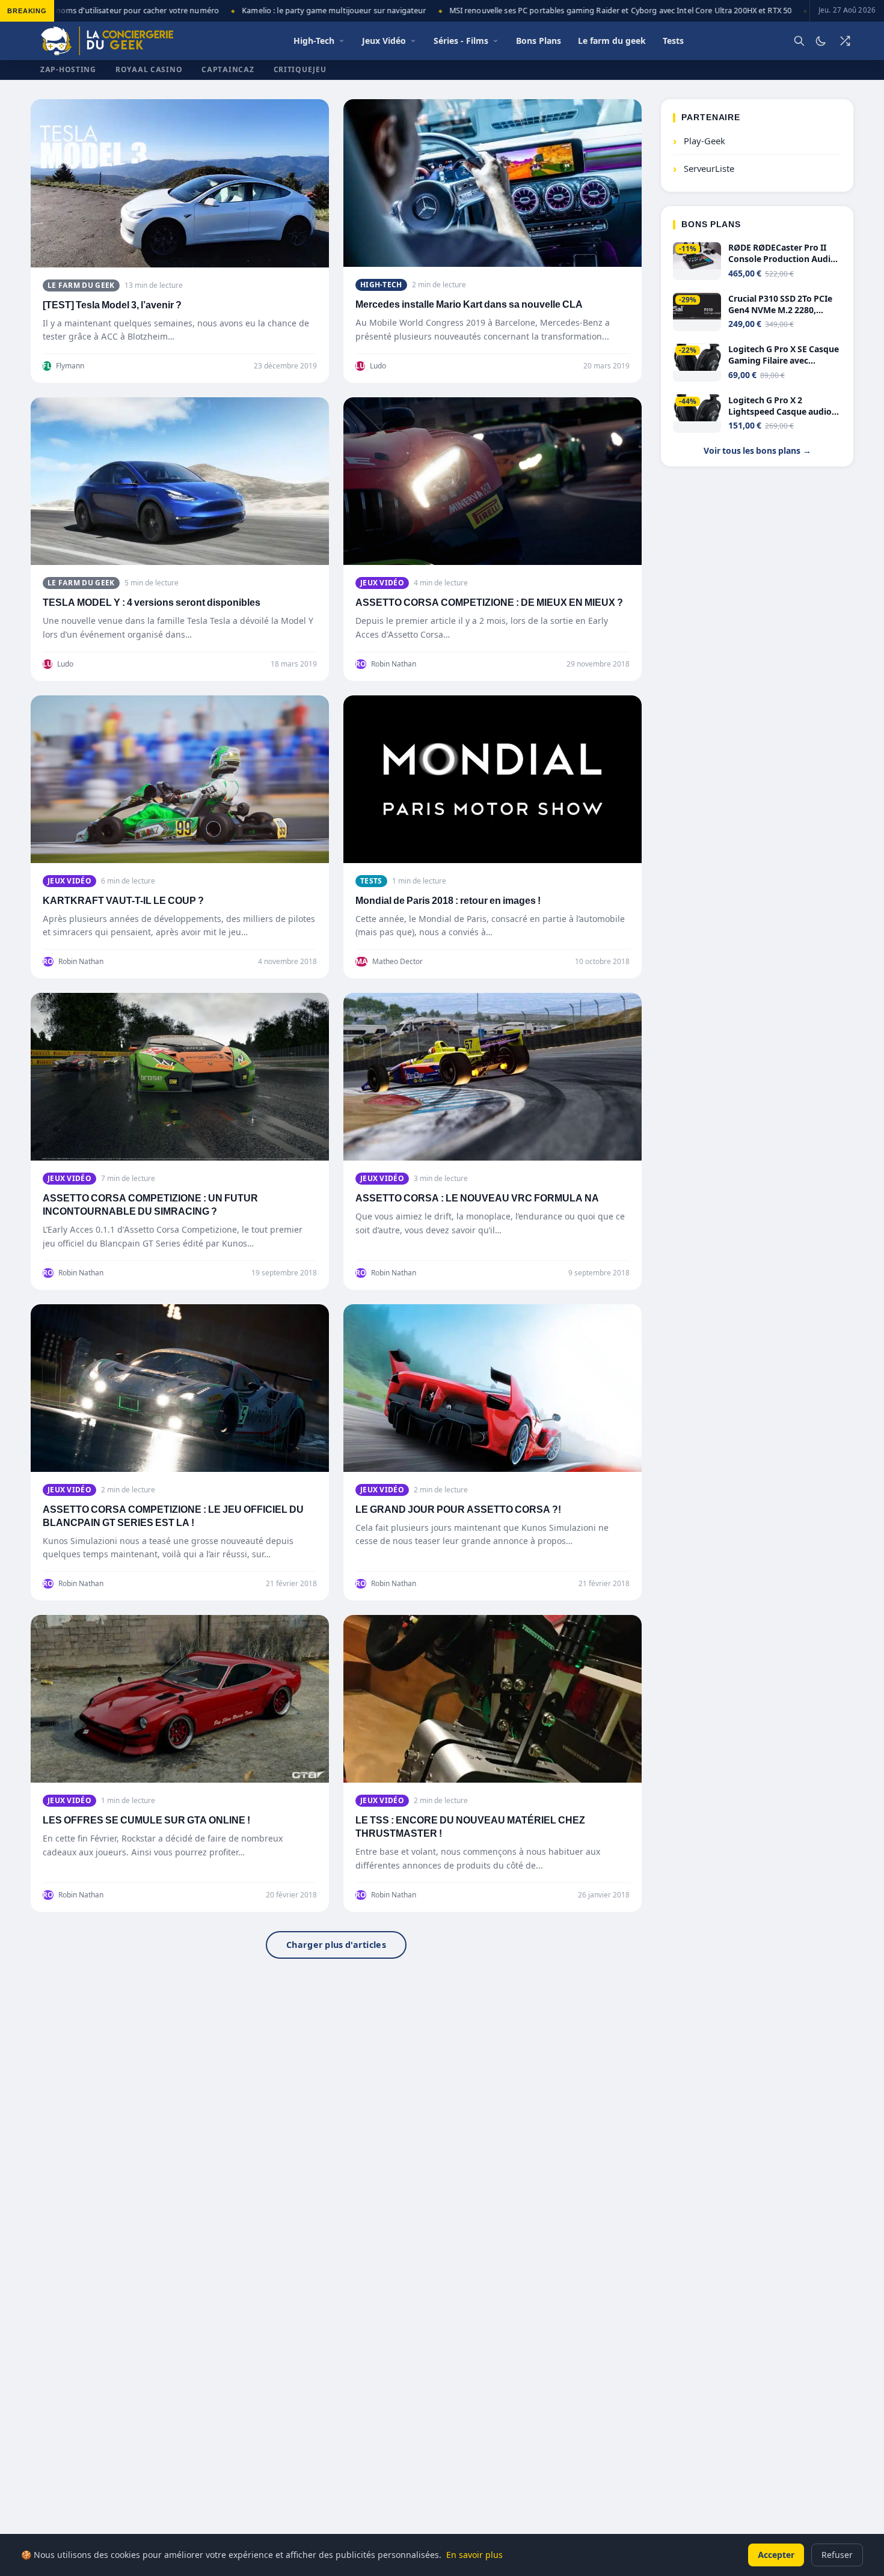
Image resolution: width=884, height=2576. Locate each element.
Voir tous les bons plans (757, 451)
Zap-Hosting (68, 69)
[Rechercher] (799, 41)
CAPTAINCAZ (228, 69)
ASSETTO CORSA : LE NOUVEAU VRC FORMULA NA (477, 1198)
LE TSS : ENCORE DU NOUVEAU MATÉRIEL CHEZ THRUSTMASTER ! (470, 1827)
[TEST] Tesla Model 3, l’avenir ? (112, 305)
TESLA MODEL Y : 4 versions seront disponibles (152, 603)
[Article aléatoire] (845, 41)
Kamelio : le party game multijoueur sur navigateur (303, 11)
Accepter (776, 2555)
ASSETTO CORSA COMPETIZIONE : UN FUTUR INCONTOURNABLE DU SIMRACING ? (150, 1205)
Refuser (837, 2555)
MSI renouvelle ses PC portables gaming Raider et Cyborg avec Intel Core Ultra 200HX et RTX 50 (589, 11)
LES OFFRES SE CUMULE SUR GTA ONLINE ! (146, 1820)
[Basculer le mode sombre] (821, 41)
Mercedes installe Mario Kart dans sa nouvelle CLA (469, 304)
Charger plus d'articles (336, 1945)
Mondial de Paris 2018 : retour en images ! (448, 901)
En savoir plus (474, 2555)
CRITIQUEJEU (300, 69)
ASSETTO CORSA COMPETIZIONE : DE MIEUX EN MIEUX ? (489, 603)
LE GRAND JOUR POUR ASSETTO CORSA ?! (458, 1509)
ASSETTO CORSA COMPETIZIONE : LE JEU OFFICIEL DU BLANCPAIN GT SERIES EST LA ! (173, 1516)
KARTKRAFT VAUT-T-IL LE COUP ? (123, 901)
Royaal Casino (149, 69)
